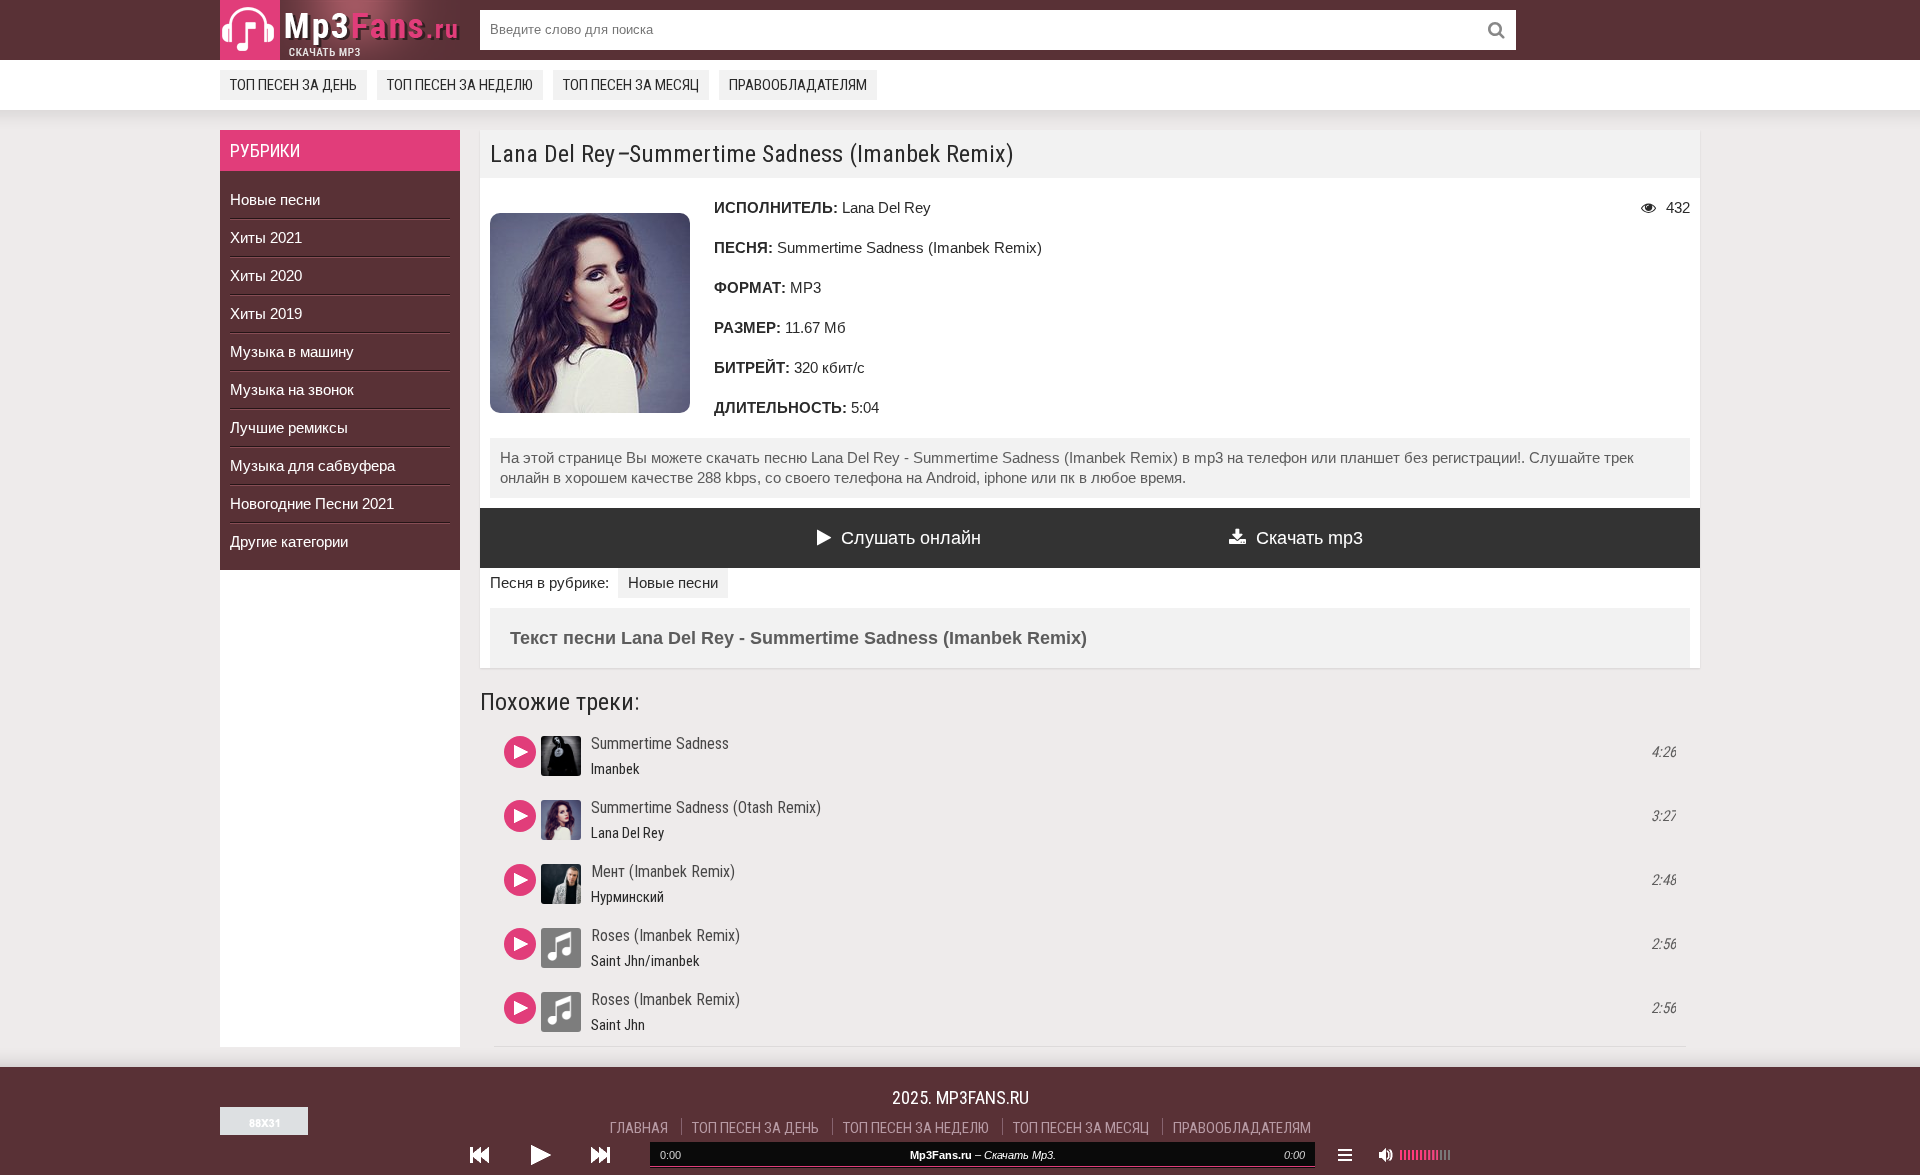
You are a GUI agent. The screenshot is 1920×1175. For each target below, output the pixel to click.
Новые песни (275, 199)
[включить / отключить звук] (1385, 1155)
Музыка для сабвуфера (312, 465)
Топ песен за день (293, 85)
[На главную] (340, 30)
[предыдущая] (480, 1155)
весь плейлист (1345, 1155)
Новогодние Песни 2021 (312, 503)
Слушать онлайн (911, 538)
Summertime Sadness (660, 743)
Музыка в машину (292, 351)
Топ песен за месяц (631, 85)
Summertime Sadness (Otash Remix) (706, 807)
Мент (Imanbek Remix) (663, 871)
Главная (639, 1128)
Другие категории (289, 541)
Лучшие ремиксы (289, 427)
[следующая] (600, 1155)
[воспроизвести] (540, 1155)
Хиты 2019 (266, 313)
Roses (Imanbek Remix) (665, 935)
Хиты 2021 (266, 237)
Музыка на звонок (292, 389)
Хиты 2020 (266, 275)
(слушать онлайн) (520, 752)
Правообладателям (798, 85)
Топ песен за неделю (460, 85)
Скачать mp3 (1309, 538)
